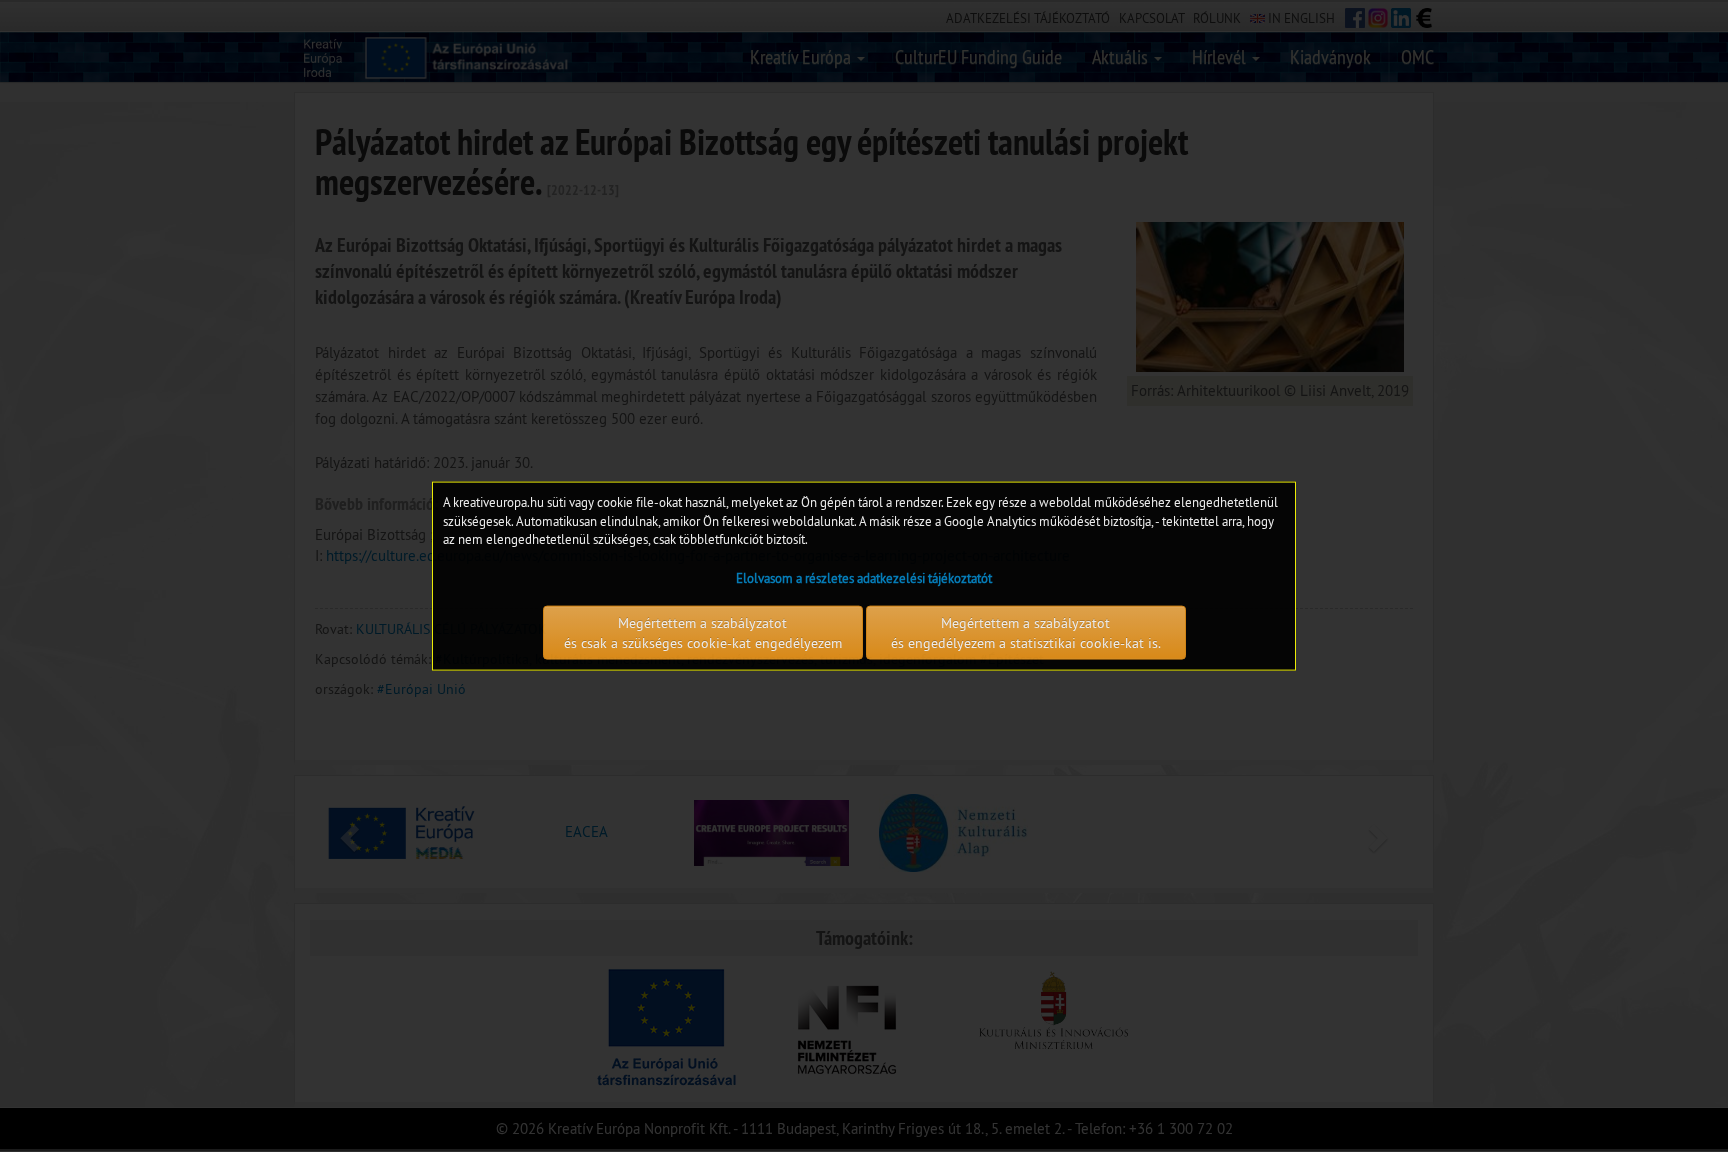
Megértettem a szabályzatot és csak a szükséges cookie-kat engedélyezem (703, 632)
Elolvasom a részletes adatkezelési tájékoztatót (864, 577)
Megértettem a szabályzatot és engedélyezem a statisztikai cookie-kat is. (1026, 632)
